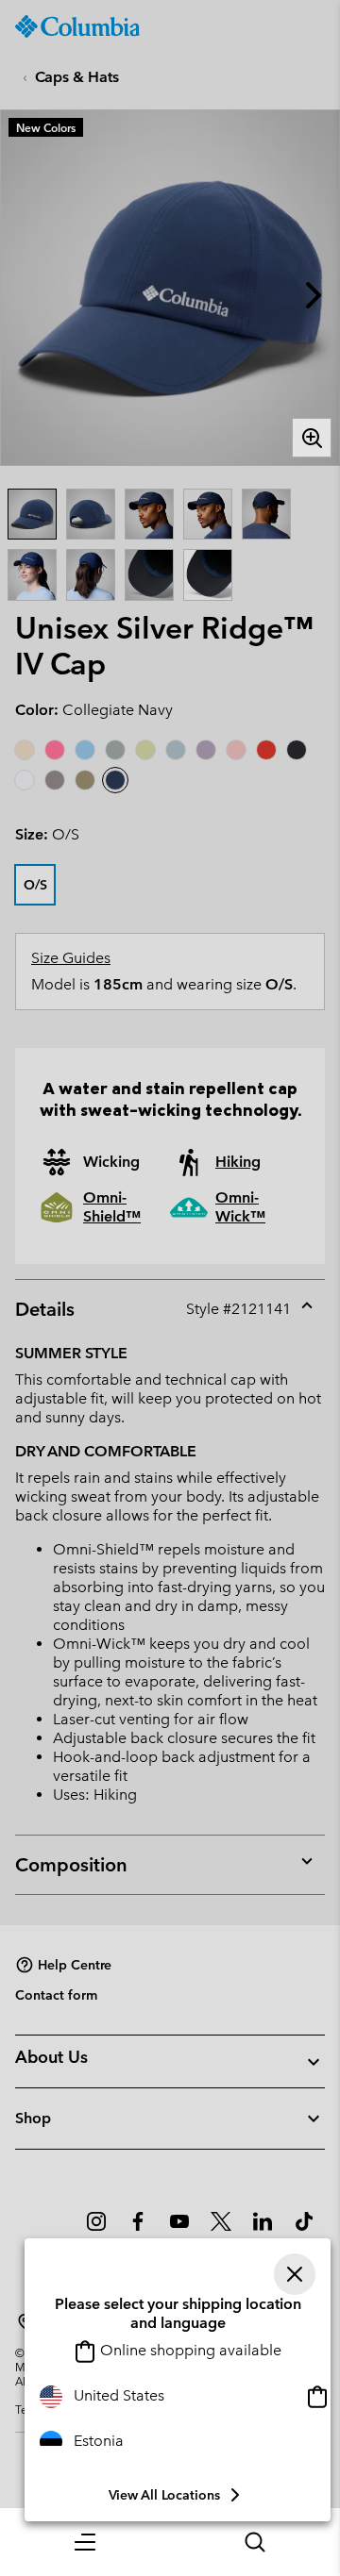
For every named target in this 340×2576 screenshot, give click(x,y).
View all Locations (164, 2495)
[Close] (295, 2274)
